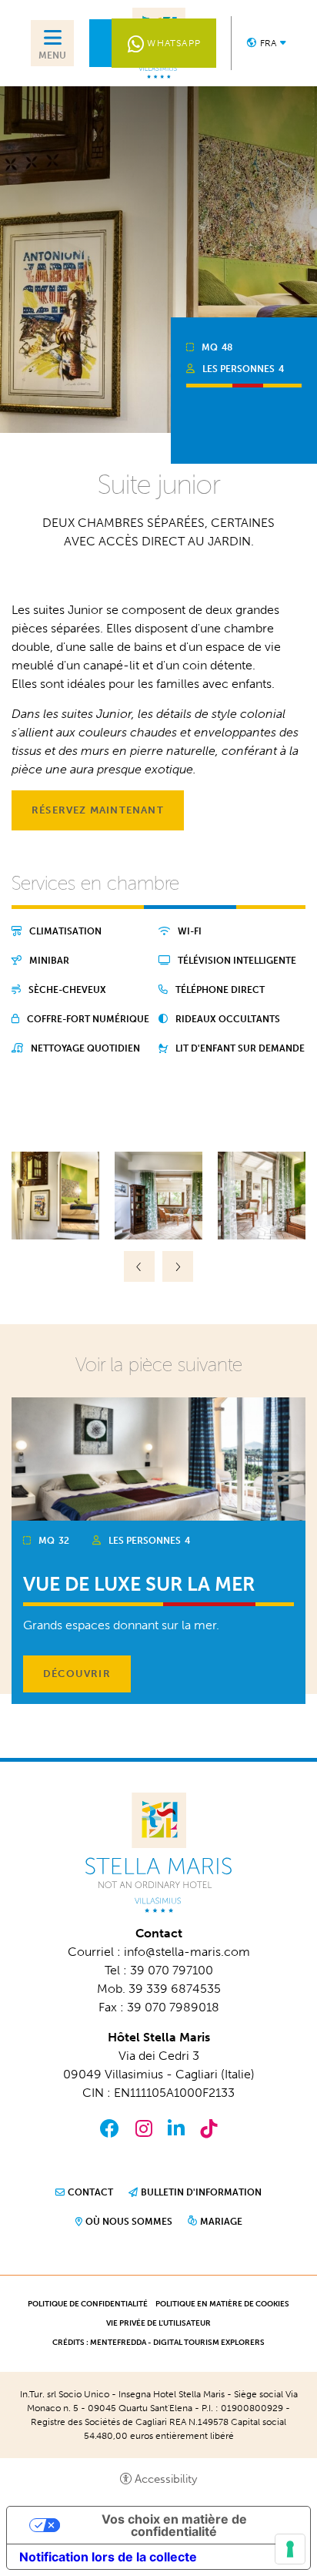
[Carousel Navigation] (158, 1266)
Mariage (221, 2222)
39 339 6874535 (175, 1989)
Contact (90, 2192)
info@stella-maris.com (187, 1952)
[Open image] (55, 1194)
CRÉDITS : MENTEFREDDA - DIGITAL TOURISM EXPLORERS (158, 2343)
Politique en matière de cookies (222, 2304)
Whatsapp (174, 43)
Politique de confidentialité (88, 2304)
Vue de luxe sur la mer (139, 1584)
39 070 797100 (172, 1970)
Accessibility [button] (166, 2479)
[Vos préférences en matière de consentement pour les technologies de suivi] (290, 2549)
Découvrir (77, 1674)
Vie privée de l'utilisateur (158, 2323)
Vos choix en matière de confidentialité (174, 2525)
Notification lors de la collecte (108, 2557)
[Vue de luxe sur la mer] (158, 1458)
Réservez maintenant (98, 810)
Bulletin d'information (201, 2192)
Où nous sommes (129, 2222)
